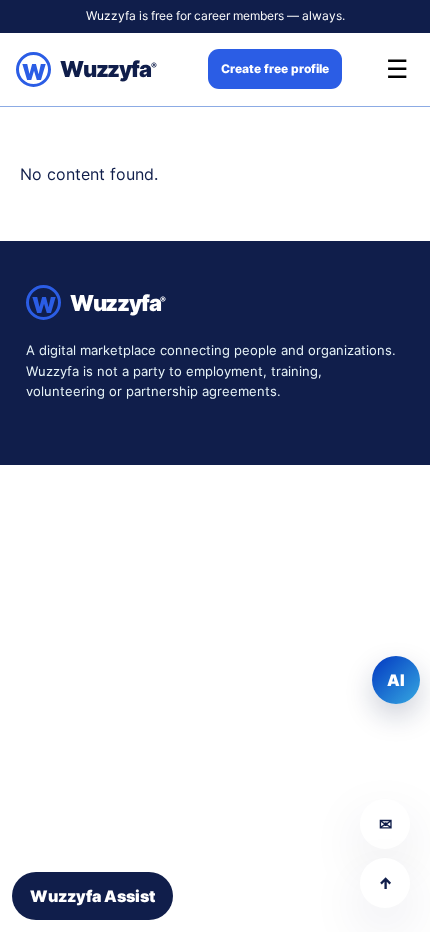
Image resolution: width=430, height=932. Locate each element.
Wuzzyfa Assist (92, 896)
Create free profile (275, 68)
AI (396, 680)
